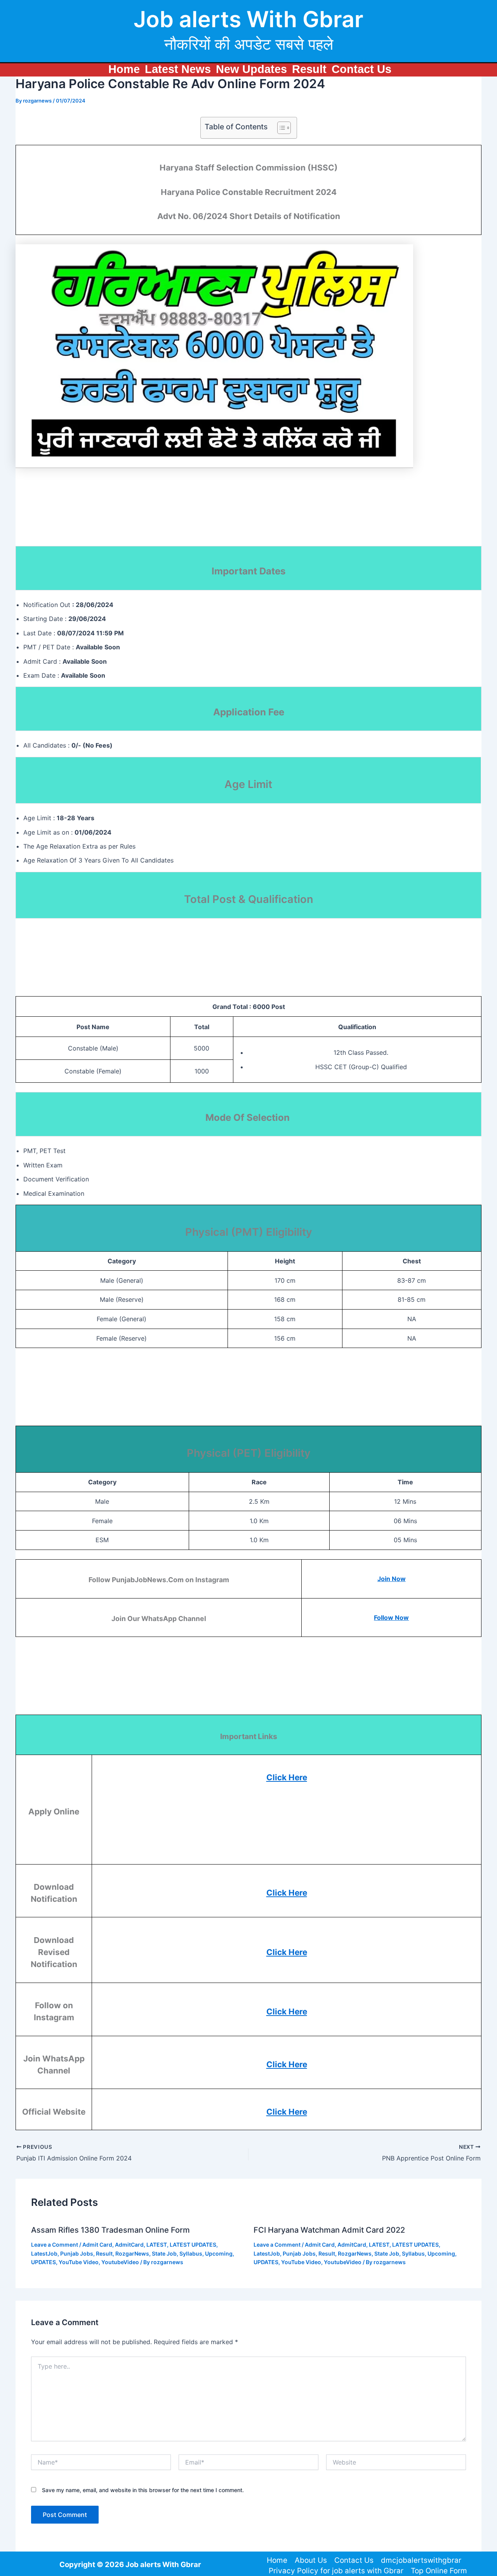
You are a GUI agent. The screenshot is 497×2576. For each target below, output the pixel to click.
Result (309, 69)
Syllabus (191, 2253)
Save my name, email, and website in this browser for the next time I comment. (143, 2490)
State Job (164, 2253)
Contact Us (361, 69)
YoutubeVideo (120, 2262)
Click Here (287, 1777)
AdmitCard (129, 2245)
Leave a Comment (55, 2245)
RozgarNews (132, 2253)
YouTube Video (79, 2262)
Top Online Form (439, 2571)
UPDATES (43, 2262)
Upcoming (219, 2253)
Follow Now (391, 1618)
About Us (311, 2560)
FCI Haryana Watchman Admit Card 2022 (329, 2230)
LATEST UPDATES (193, 2245)
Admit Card (97, 2245)
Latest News (178, 69)
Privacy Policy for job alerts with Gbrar (336, 2571)
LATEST (157, 2245)
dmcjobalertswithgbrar (421, 2560)
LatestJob (44, 2253)
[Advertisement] (204, 516)
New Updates (251, 69)
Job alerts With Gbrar (248, 19)
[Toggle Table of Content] (280, 128)
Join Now (392, 1579)
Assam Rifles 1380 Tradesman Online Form (110, 2230)
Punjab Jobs (77, 2253)
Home (124, 69)
